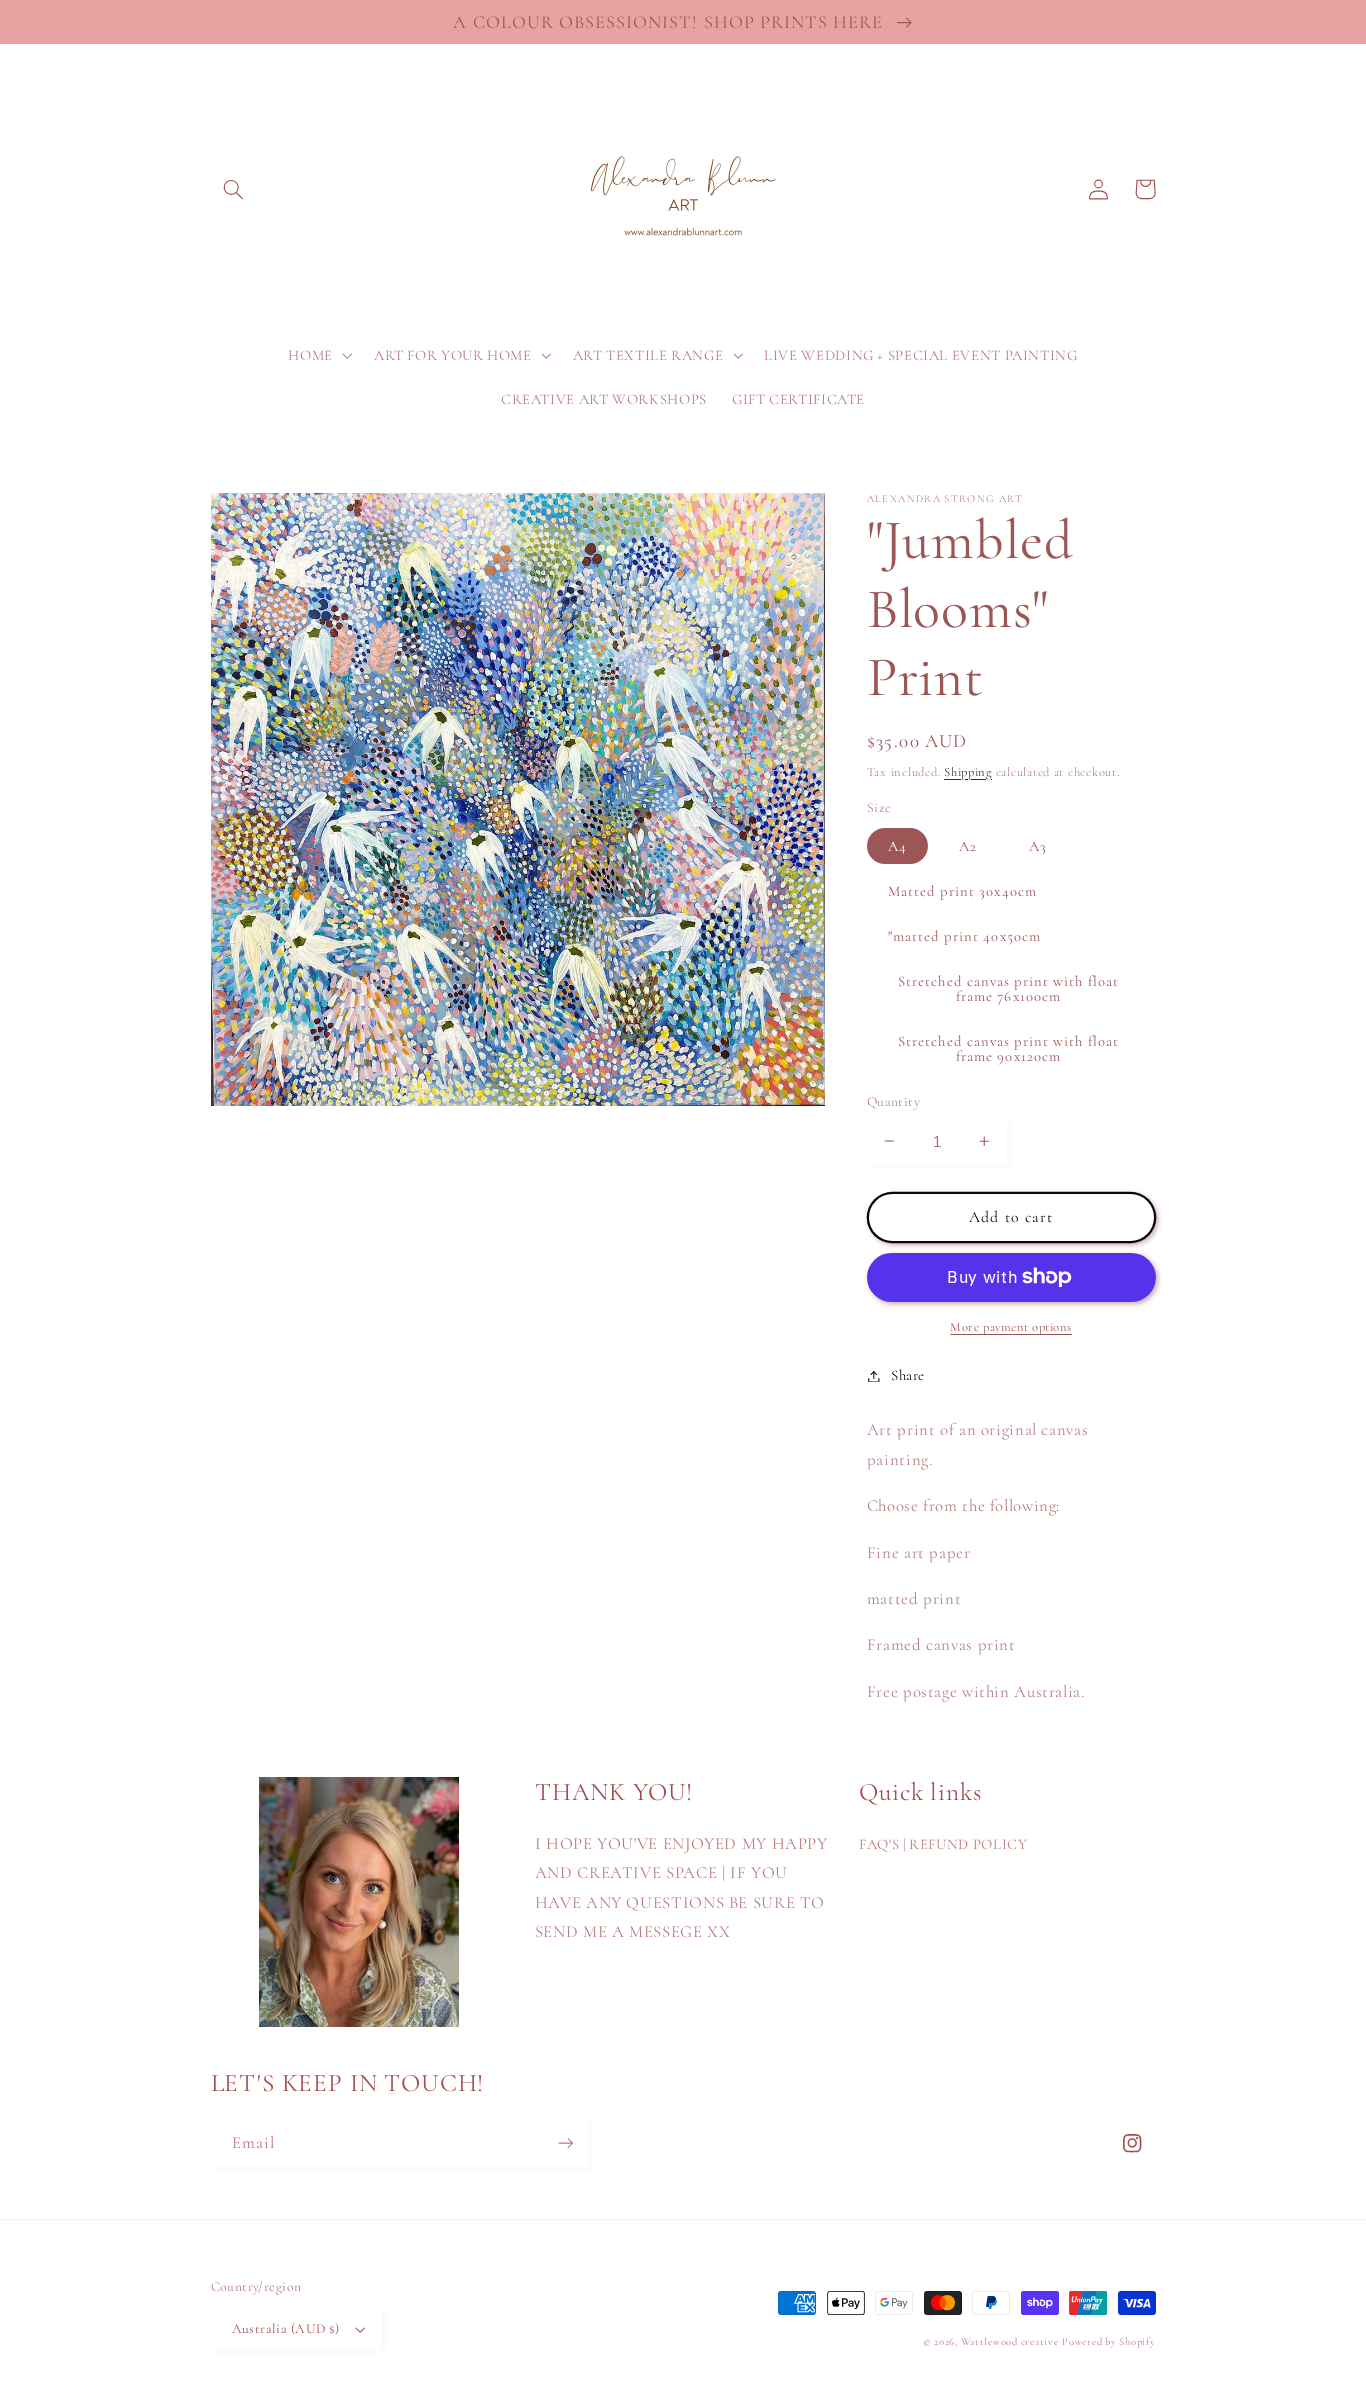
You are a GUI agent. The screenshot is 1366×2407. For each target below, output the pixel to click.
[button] (234, 189)
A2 (968, 845)
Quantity (893, 1100)
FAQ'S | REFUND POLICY (943, 1844)
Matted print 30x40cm (962, 890)
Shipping (968, 771)
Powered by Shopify (1108, 2341)
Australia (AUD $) (286, 2328)
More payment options (1011, 1327)
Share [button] (908, 1375)
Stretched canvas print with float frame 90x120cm (1008, 1048)
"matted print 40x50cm (964, 936)
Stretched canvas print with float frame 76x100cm (1008, 988)
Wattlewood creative (1010, 2341)
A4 (897, 845)
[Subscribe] (565, 2143)
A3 (1038, 845)
